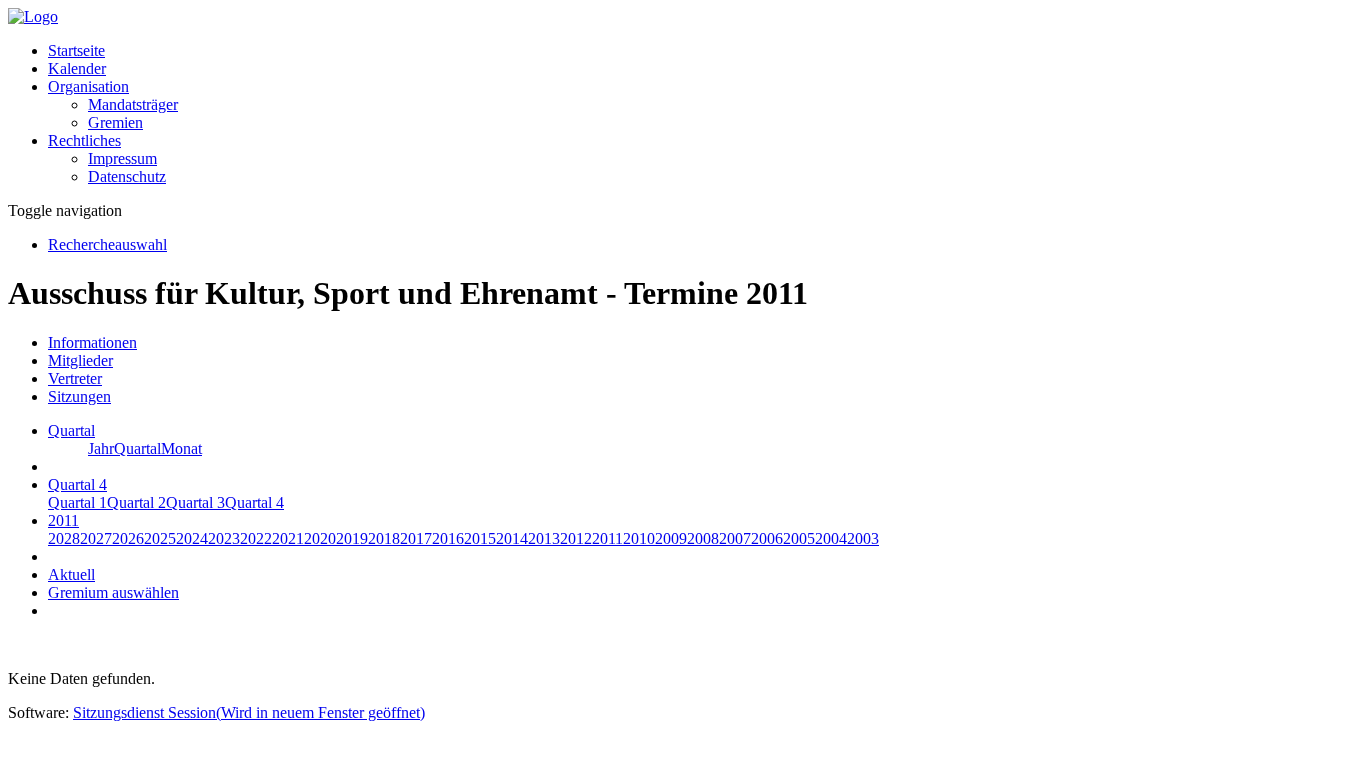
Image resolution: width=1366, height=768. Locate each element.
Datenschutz (127, 176)
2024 (192, 538)
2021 (288, 538)
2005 (799, 538)
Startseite (76, 50)
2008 (703, 538)
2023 (224, 538)
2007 (735, 538)
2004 (831, 538)
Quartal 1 (77, 502)
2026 (128, 538)
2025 (160, 538)
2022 (256, 538)
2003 (863, 538)
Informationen (92, 342)
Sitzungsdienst (249, 712)
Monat (181, 448)
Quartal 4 (254, 502)
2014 (512, 538)
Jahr (101, 448)
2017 (416, 538)
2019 (352, 538)
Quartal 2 (136, 502)
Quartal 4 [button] (77, 484)
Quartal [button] (71, 430)
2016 (448, 538)
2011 (607, 538)
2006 (767, 538)
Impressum (122, 158)
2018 (384, 538)
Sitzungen (79, 396)
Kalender (77, 68)
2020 (320, 538)
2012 (576, 538)
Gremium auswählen (113, 592)
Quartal (137, 448)
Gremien (115, 122)
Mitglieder (80, 360)
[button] (88, 86)
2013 (544, 538)
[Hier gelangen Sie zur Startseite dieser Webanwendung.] (33, 16)
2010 (639, 538)
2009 (671, 538)
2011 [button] (63, 520)
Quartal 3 (195, 502)
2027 (96, 538)
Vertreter (75, 378)
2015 (480, 538)
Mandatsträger (133, 104)
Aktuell (71, 574)
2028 (64, 538)
